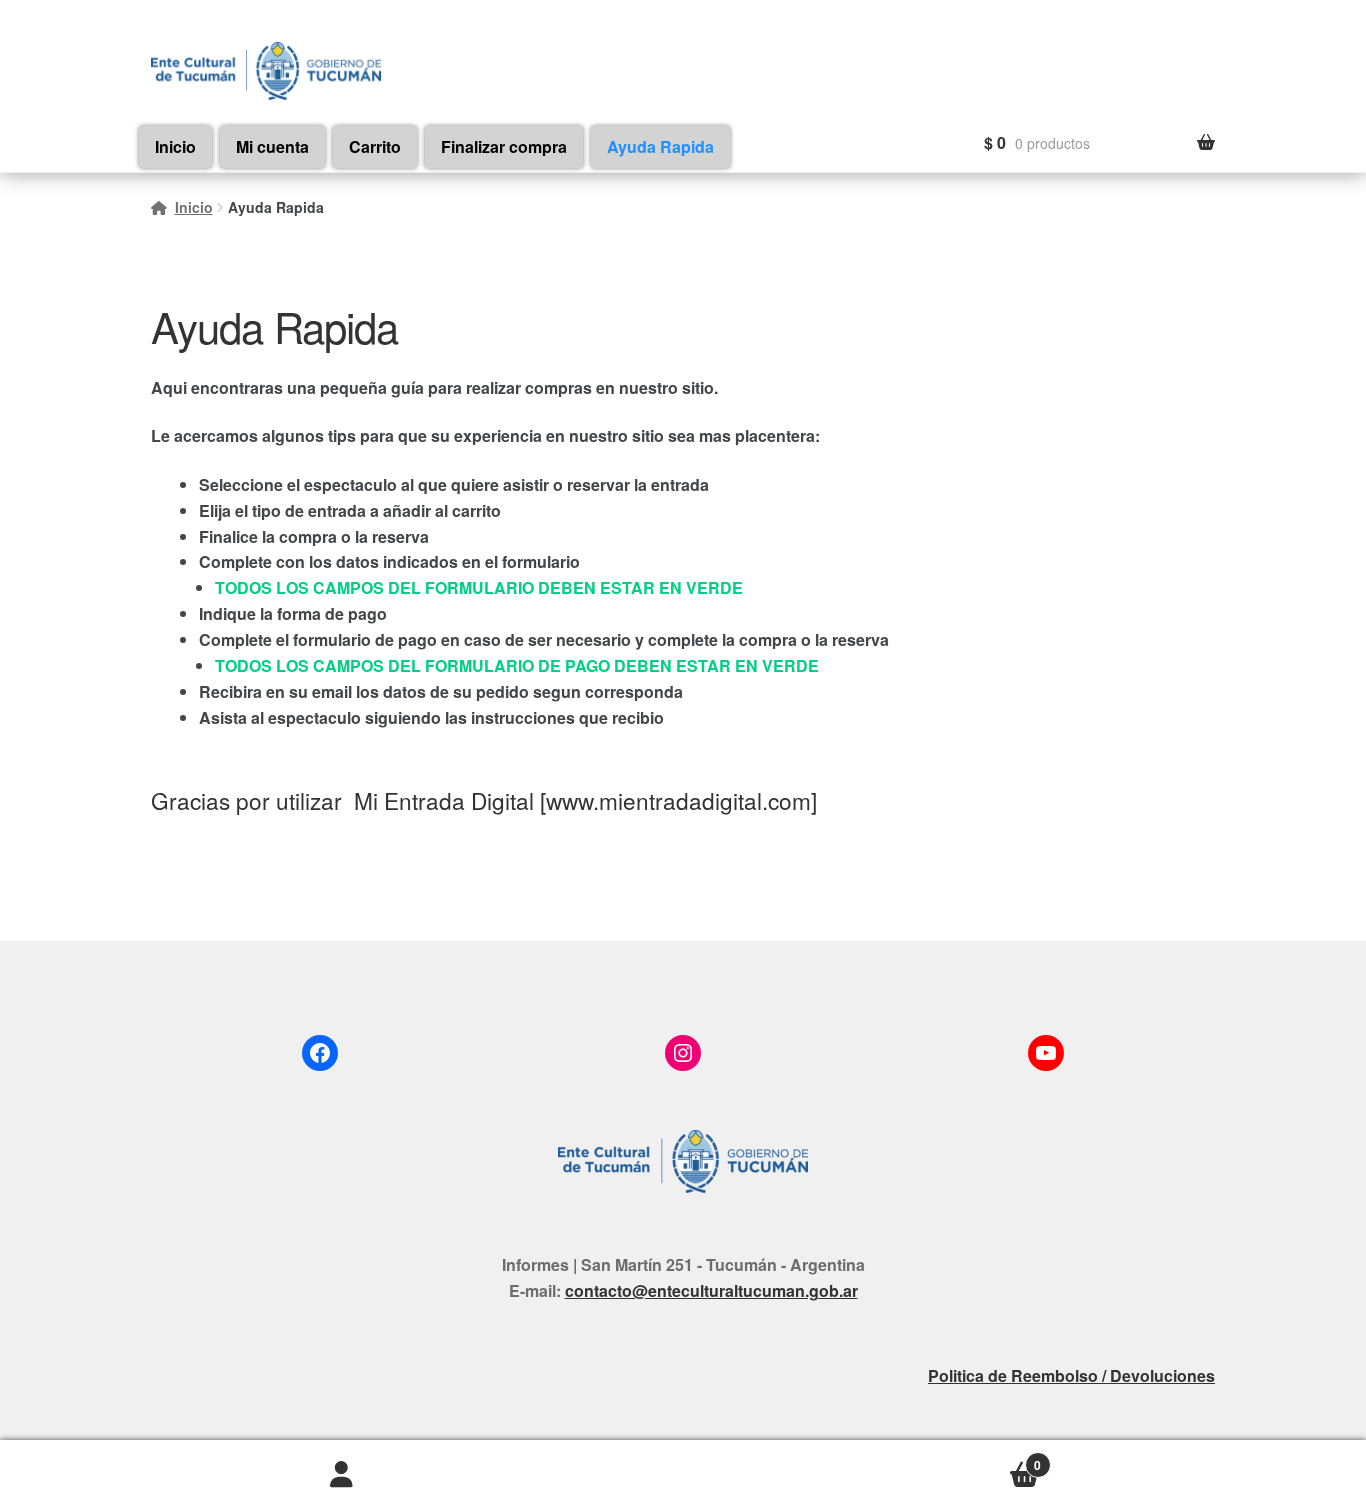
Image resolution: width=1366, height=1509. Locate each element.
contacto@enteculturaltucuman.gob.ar (711, 1290)
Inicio (175, 146)
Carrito (375, 146)
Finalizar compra (504, 146)
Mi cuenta (272, 146)
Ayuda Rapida (660, 146)
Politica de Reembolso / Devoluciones (1071, 1375)
